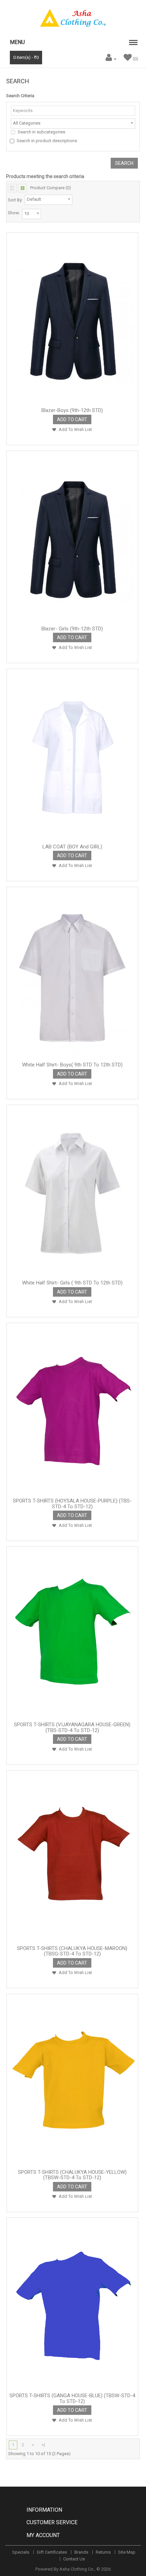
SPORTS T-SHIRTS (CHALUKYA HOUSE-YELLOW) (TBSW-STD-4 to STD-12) (72, 2175)
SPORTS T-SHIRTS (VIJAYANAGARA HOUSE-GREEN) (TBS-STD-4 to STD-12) (72, 1727)
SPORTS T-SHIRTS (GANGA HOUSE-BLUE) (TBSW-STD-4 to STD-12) (72, 2398)
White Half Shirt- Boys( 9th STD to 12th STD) (72, 1065)
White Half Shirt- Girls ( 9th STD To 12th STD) (72, 1283)
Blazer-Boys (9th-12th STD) (72, 410)
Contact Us (74, 2559)
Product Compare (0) (51, 188)
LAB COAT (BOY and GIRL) (72, 847)
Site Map (127, 2552)
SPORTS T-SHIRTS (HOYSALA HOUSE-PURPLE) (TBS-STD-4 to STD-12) (72, 1504)
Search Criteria (20, 96)
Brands (81, 2552)
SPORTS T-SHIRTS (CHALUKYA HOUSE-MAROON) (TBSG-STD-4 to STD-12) (72, 1951)
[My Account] (110, 59)
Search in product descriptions (47, 141)
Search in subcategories (41, 132)
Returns (103, 2552)
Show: (14, 213)
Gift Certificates (52, 2552)
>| (43, 2445)
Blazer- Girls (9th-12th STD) (72, 629)
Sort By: (15, 200)
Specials (21, 2552)
